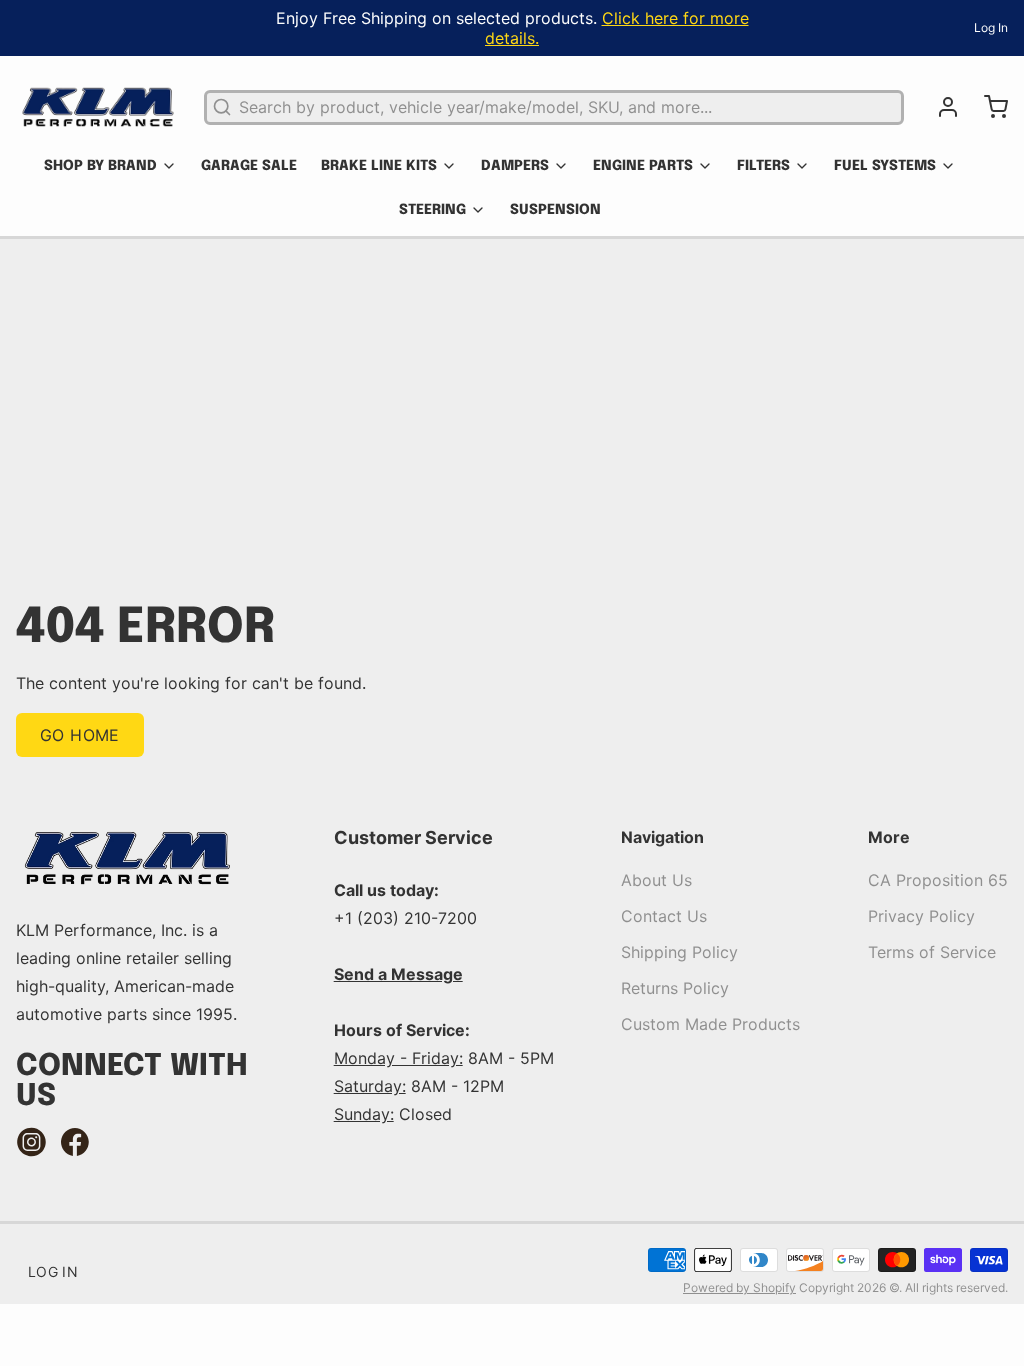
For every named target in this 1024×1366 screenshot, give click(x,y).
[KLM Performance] (98, 107)
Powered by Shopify (739, 1287)
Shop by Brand (100, 166)
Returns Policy (675, 988)
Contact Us (664, 916)
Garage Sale (249, 166)
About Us (656, 880)
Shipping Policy (679, 952)
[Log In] (940, 107)
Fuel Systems (885, 166)
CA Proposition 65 (938, 880)
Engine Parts (643, 166)
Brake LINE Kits (379, 166)
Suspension (555, 210)
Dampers (515, 166)
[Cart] (988, 107)
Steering (432, 210)
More (889, 837)
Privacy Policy (921, 916)
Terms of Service (932, 952)
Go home (80, 735)
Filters (763, 166)
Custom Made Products (710, 1024)
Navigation (662, 837)
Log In (991, 27)
